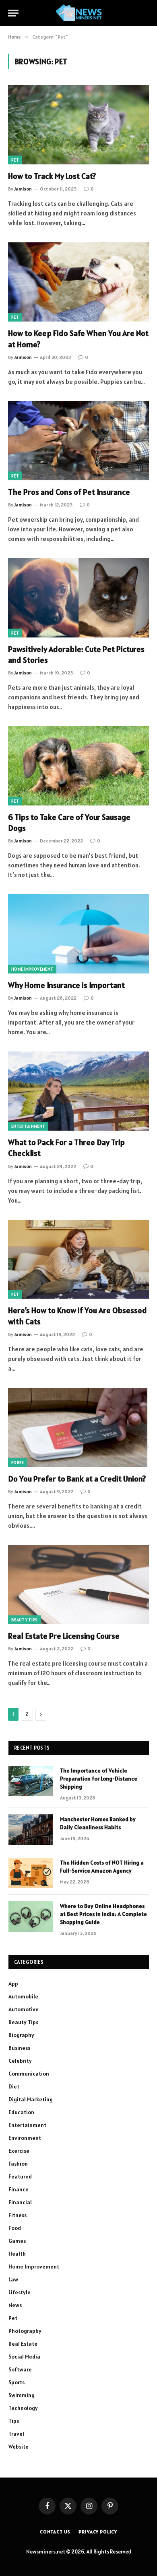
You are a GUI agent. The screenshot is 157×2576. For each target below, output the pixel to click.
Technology (23, 2408)
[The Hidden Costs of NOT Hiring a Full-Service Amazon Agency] (31, 1873)
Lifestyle (20, 2292)
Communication (29, 2074)
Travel (16, 2434)
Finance (19, 2189)
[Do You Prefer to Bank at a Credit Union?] (78, 1427)
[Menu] (13, 13)
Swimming (22, 2395)
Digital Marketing (31, 2099)
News (15, 2305)
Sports (17, 2382)
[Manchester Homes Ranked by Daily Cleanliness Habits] (31, 1830)
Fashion (18, 2164)
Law (13, 2279)
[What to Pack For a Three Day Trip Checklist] (78, 1091)
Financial (20, 2202)
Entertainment (28, 1126)
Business (19, 2048)
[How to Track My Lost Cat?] (78, 125)
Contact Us (55, 2532)
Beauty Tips (25, 1620)
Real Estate (23, 2344)
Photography (25, 2331)
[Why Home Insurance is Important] (78, 934)
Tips (14, 2421)
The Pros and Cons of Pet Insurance (69, 492)
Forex (18, 1463)
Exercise (19, 2151)
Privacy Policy (98, 2532)
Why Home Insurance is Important (66, 985)
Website (19, 2447)
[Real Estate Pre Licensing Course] (78, 1585)
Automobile (23, 1996)
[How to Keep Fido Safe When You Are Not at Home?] (78, 282)
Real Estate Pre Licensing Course (64, 1636)
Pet (15, 160)
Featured (20, 2176)
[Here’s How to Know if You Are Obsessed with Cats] (78, 1259)
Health (17, 2254)
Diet (14, 2086)
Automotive (24, 2009)
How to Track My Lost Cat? (52, 176)
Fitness (18, 2215)
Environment (25, 2138)
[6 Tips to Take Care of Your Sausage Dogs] (78, 766)
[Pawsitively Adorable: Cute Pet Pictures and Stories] (78, 598)
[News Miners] (79, 13)
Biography (21, 2035)
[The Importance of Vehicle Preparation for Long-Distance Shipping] (31, 1781)
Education (21, 2112)
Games (17, 2241)
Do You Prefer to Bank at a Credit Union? (77, 1479)
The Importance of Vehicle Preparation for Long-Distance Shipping (99, 1779)
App (13, 1984)
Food (15, 2228)
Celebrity (20, 2061)
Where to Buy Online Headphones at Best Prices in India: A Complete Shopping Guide (103, 1914)
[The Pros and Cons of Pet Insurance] (78, 441)
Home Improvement (32, 969)
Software (20, 2369)
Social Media (24, 2357)
